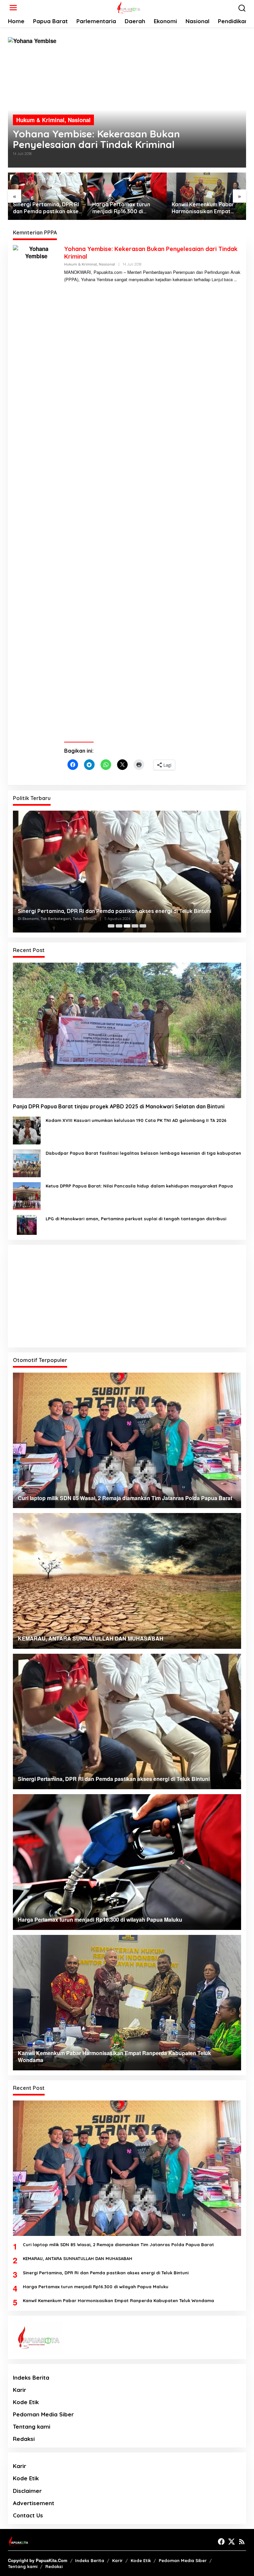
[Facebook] (221, 2542)
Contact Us (28, 2515)
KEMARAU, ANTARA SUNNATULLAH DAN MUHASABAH (78, 2258)
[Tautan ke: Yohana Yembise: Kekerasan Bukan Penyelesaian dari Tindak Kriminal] (127, 102)
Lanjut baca (222, 279)
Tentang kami (32, 2426)
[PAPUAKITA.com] (128, 7)
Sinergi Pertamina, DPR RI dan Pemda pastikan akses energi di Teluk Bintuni (47, 208)
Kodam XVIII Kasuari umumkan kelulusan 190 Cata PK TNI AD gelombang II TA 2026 (136, 1120)
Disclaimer (27, 2491)
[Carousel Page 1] (111, 926)
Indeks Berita (31, 2377)
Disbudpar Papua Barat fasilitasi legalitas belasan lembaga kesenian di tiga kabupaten (143, 1153)
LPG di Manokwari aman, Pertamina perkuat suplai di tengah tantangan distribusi (136, 1219)
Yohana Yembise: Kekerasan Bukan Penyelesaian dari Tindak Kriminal (96, 139)
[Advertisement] (127, 1296)
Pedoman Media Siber (43, 2414)
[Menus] (13, 8)
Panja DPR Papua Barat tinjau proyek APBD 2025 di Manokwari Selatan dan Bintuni (119, 1106)
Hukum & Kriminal (40, 120)
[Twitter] (232, 2542)
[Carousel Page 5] (143, 926)
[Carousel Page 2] (119, 926)
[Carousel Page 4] (135, 926)
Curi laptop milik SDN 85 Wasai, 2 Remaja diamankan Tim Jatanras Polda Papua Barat (118, 2245)
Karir (20, 2390)
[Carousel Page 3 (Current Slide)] (127, 926)
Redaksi (24, 2439)
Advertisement (34, 2503)
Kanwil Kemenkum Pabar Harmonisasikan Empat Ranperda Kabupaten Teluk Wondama (206, 208)
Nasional (79, 120)
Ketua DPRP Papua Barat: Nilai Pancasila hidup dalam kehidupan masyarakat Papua (139, 1186)
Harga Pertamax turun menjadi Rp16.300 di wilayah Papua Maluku (121, 208)
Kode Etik (26, 2402)
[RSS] (242, 2542)
